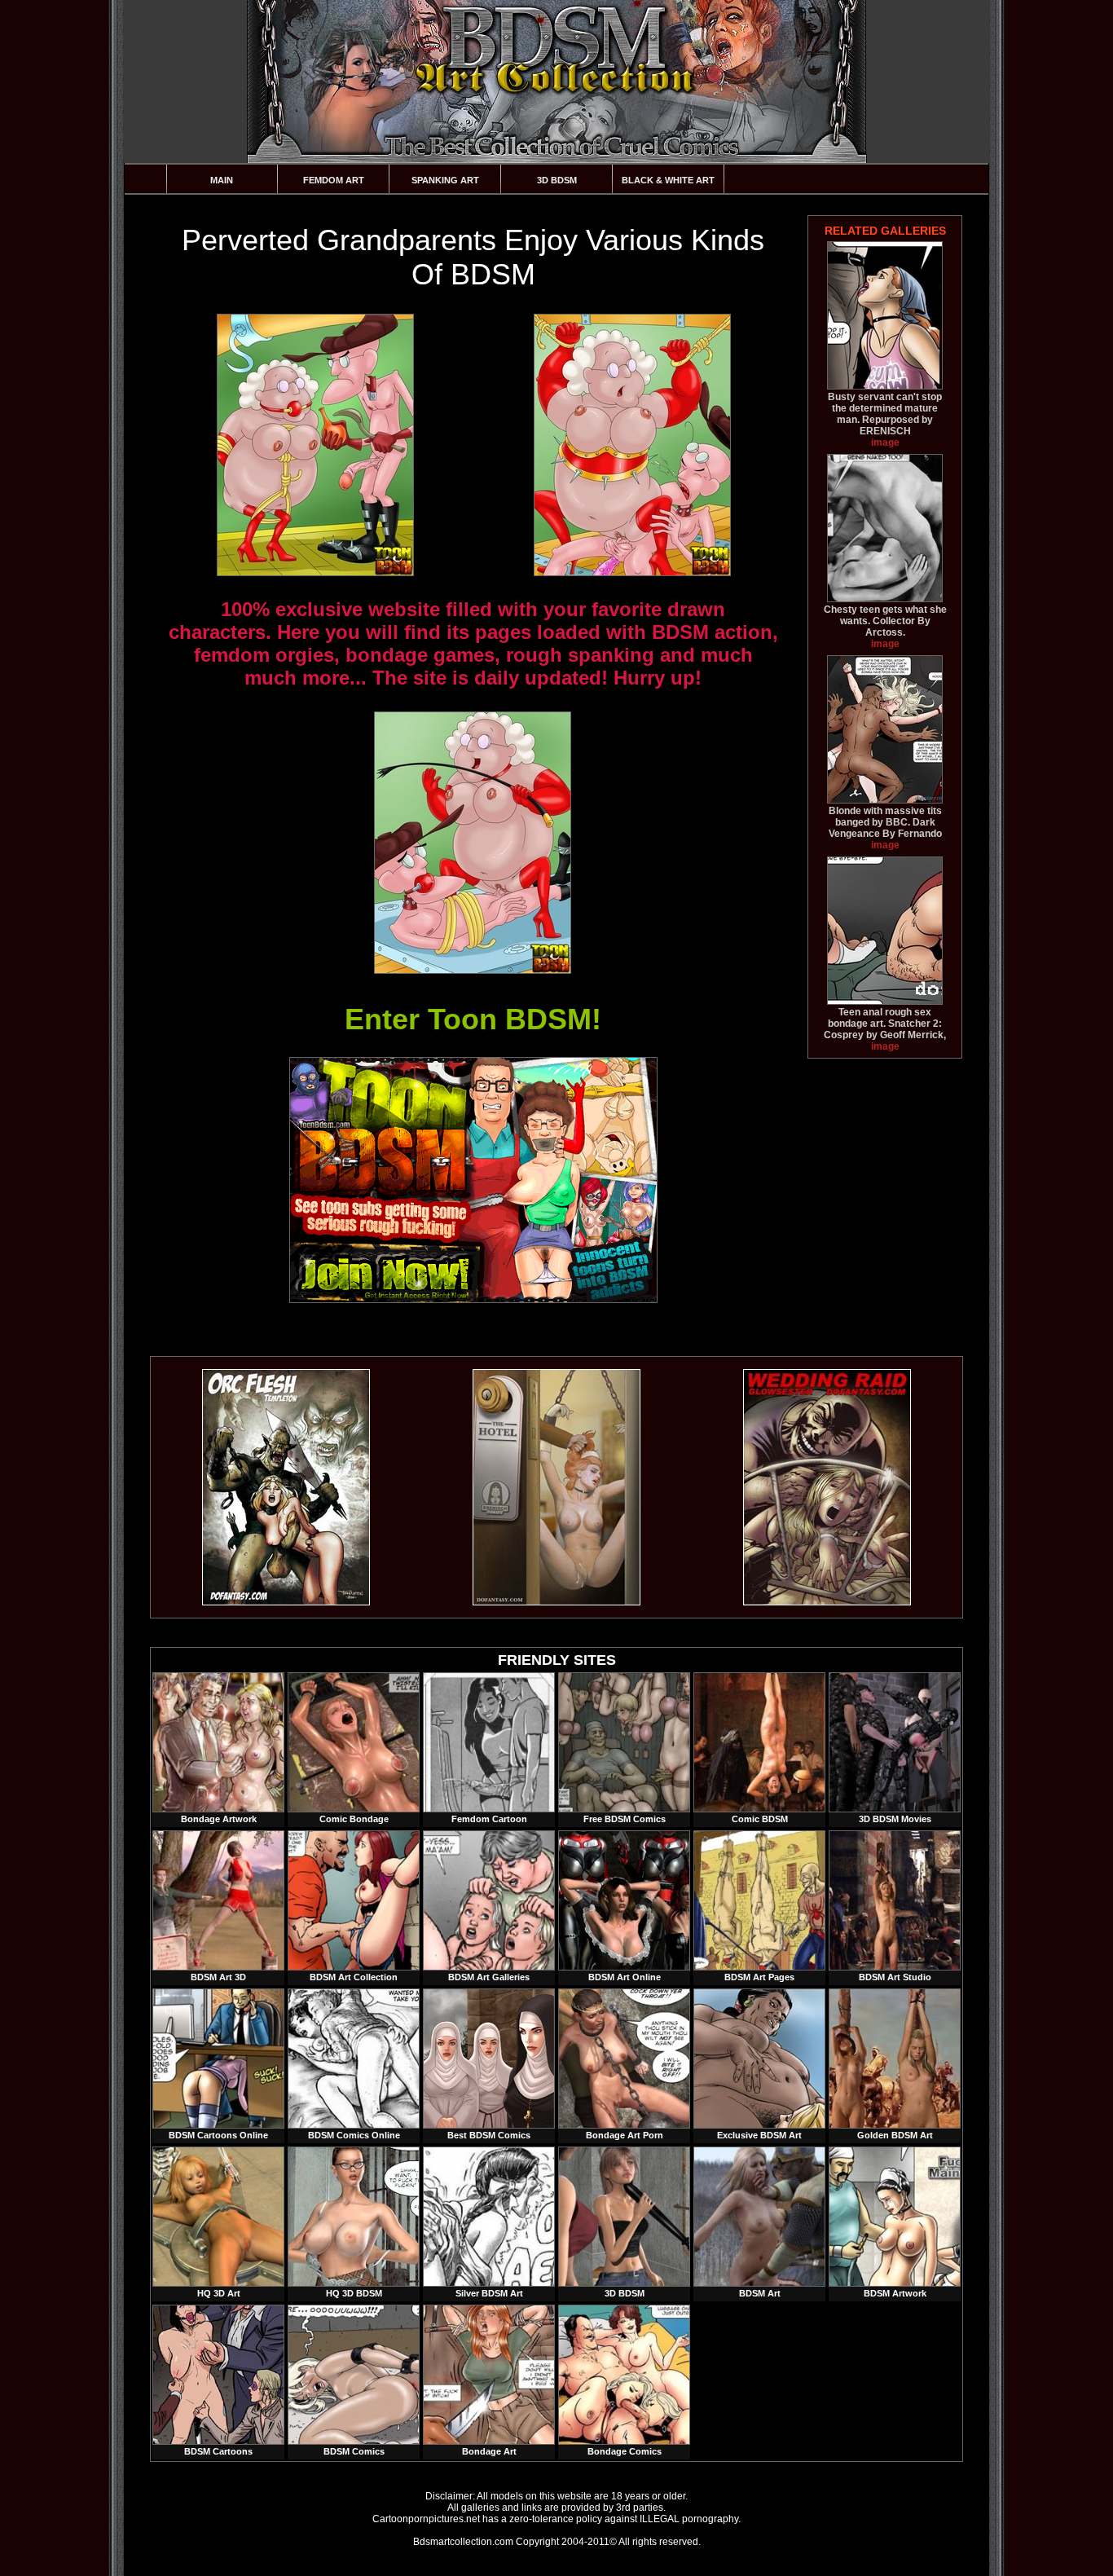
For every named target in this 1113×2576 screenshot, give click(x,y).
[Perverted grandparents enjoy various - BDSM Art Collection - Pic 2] (631, 445)
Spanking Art (445, 180)
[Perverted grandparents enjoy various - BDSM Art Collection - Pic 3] (472, 843)
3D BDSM (557, 180)
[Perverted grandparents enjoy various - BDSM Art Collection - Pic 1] (315, 445)
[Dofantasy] (286, 1602)
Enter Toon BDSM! (473, 1019)
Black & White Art (668, 180)
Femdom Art (334, 180)
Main (222, 180)
